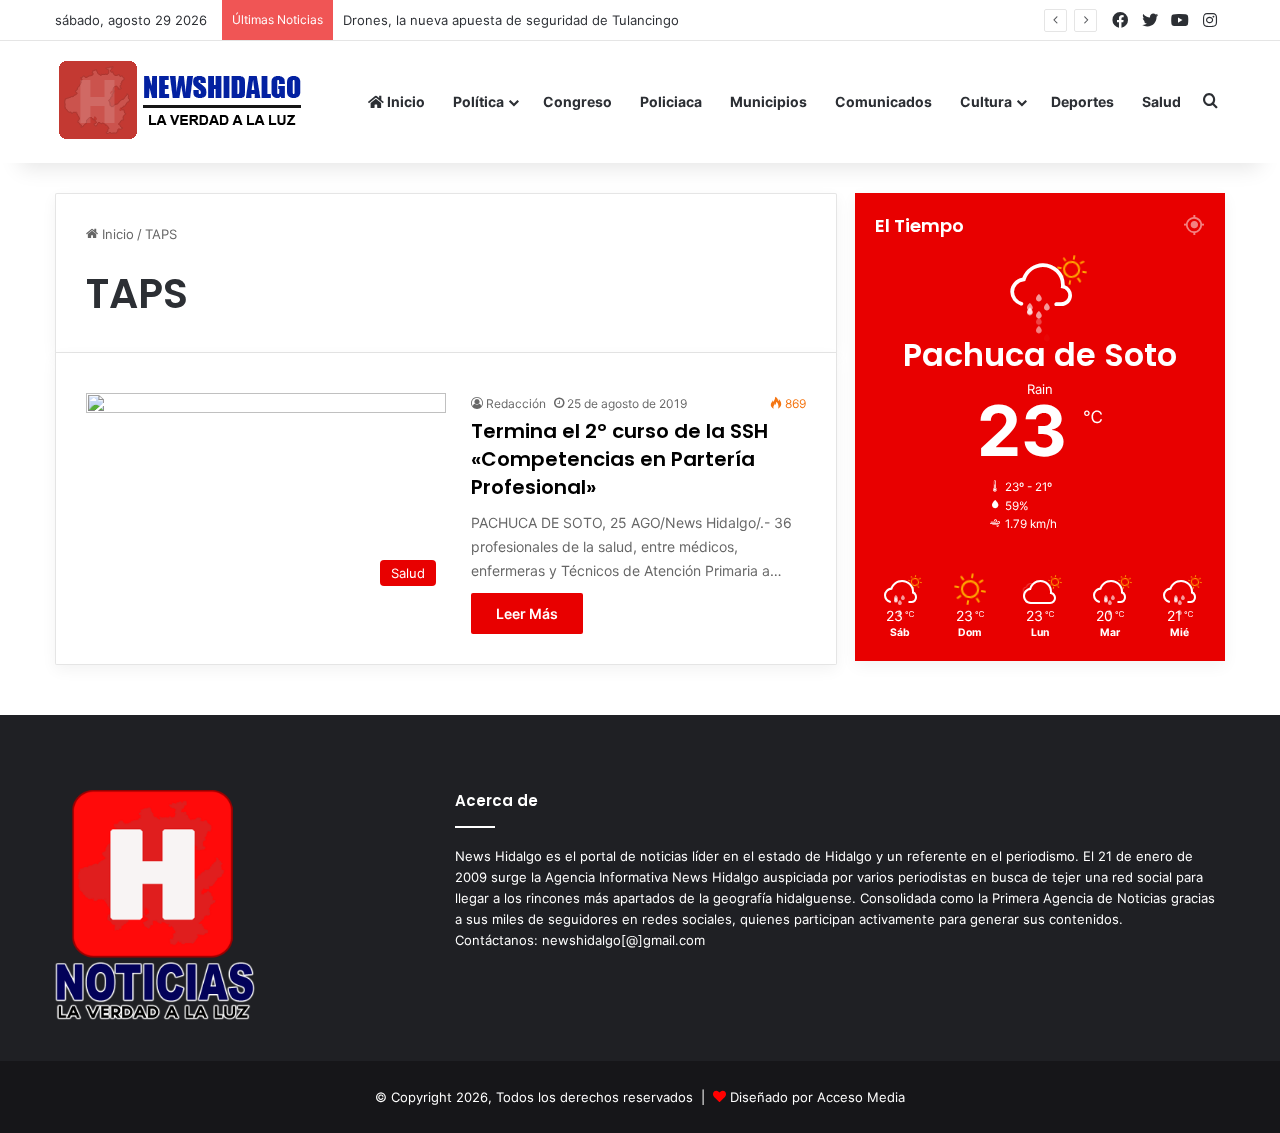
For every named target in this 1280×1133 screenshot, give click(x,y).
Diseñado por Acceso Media (817, 1097)
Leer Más (527, 613)
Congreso (577, 101)
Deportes (1082, 101)
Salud (1161, 101)
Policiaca (671, 101)
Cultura (986, 101)
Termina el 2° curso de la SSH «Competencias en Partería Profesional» (619, 459)
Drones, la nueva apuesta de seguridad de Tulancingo (511, 20)
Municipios (768, 101)
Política (478, 101)
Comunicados (883, 101)
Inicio (404, 101)
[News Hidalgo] (180, 101)
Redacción (516, 403)
